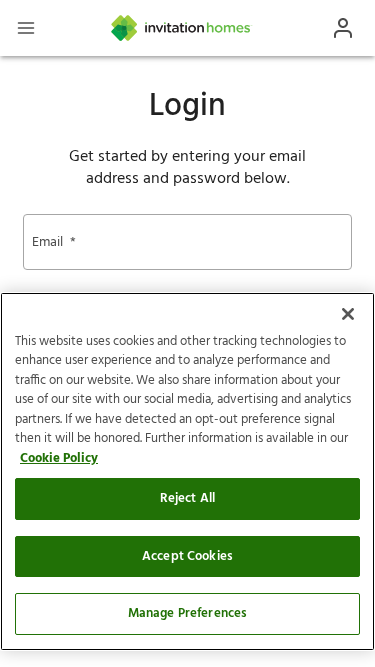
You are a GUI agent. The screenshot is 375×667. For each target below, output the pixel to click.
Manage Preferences (187, 613)
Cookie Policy (59, 458)
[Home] (182, 28)
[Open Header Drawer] (26, 28)
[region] (187, 471)
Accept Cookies (187, 556)
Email (54, 242)
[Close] (348, 314)
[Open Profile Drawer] (343, 28)
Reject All (187, 498)
